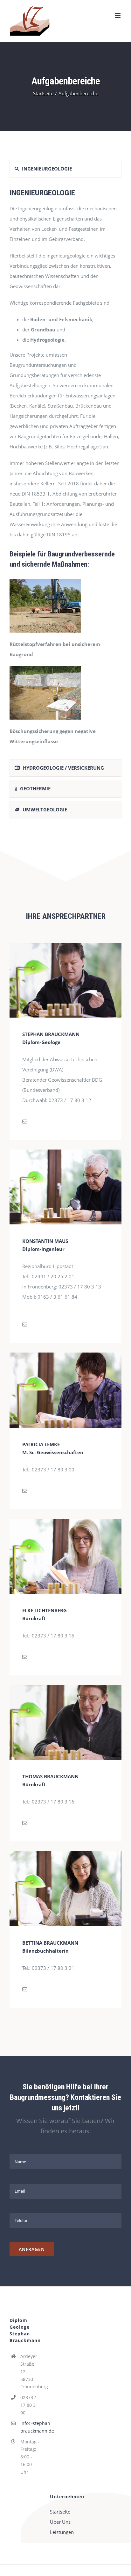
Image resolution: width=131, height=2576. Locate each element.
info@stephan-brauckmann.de (31, 2427)
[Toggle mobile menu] (118, 15)
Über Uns (60, 2522)
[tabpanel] (65, 470)
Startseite (60, 2512)
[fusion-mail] (25, 1121)
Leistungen (62, 2532)
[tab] (65, 169)
